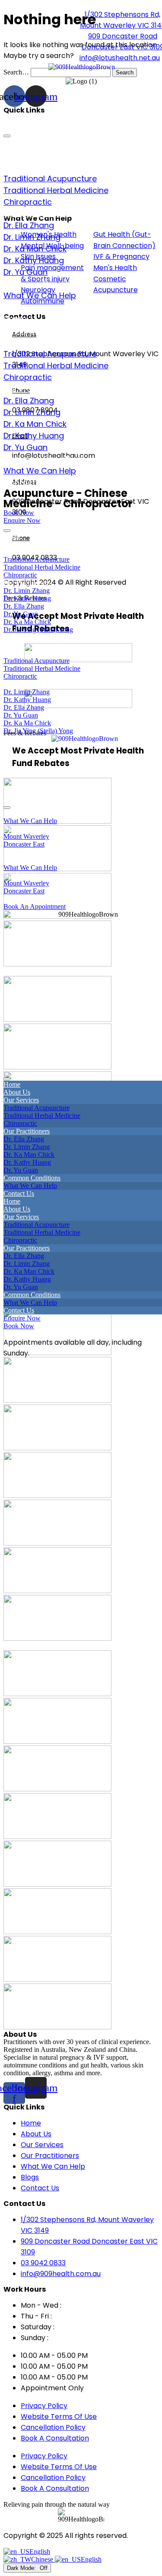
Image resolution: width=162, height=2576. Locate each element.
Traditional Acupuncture (50, 179)
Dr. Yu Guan (25, 272)
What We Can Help (40, 295)
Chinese (43, 2559)
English (40, 2552)
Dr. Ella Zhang (29, 225)
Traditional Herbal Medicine (56, 190)
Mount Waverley (26, 836)
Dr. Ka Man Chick (35, 249)
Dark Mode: (22, 2568)
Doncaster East (24, 844)
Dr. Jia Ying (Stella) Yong (38, 630)
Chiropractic (28, 202)
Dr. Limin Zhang (32, 237)
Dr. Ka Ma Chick (27, 622)
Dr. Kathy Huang (34, 260)
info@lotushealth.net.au (120, 58)
